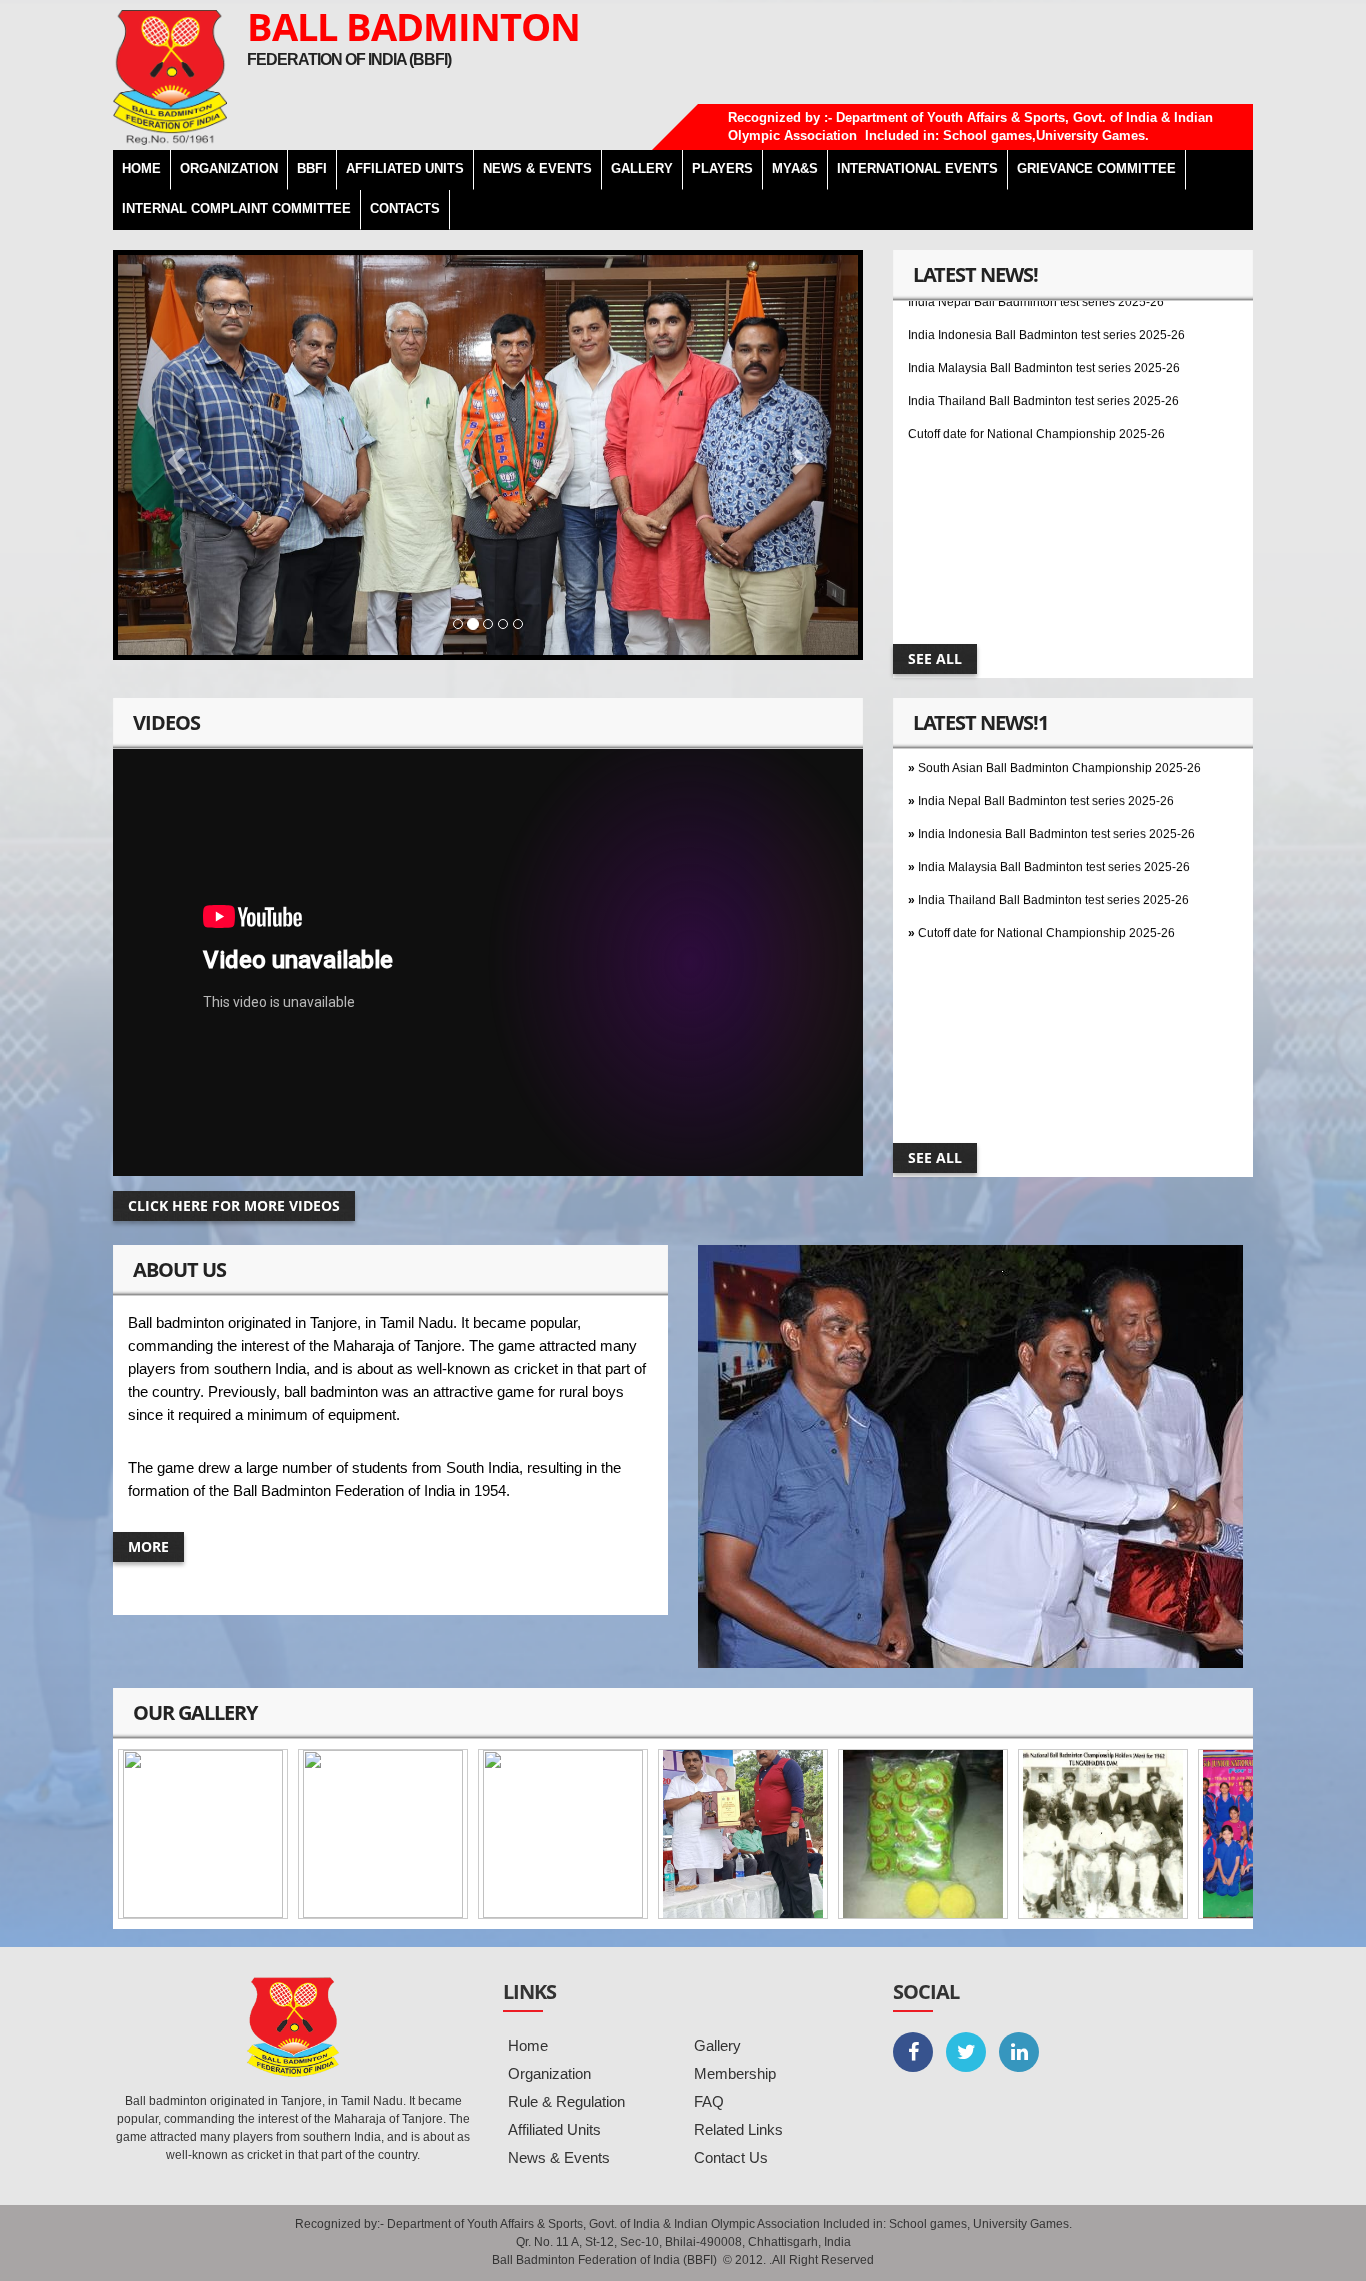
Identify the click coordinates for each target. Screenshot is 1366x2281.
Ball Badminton (413, 26)
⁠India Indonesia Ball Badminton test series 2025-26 (1056, 796)
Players (722, 168)
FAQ (709, 2101)
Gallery (717, 2045)
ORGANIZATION (229, 168)
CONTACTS (405, 208)
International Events (917, 168)
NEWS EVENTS (537, 168)
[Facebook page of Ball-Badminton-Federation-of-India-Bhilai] (913, 2052)
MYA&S (795, 168)
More (148, 1546)
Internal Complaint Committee (236, 208)
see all (935, 658)
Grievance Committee (1096, 168)
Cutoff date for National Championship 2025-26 (1036, 396)
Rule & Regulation (566, 2101)
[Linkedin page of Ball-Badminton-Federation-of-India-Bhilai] (1019, 2052)
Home (528, 2045)
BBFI (312, 168)
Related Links (738, 2129)
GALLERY (642, 168)
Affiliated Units (405, 168)
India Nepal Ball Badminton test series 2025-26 (1046, 763)
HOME (141, 168)
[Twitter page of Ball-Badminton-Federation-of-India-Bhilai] (966, 2052)
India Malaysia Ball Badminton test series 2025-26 (1044, 330)
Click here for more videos (234, 1205)
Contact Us (731, 2157)
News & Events (559, 2157)
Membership (735, 2073)
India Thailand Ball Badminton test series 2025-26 (1043, 363)
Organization (549, 2073)
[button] (173, 455)
